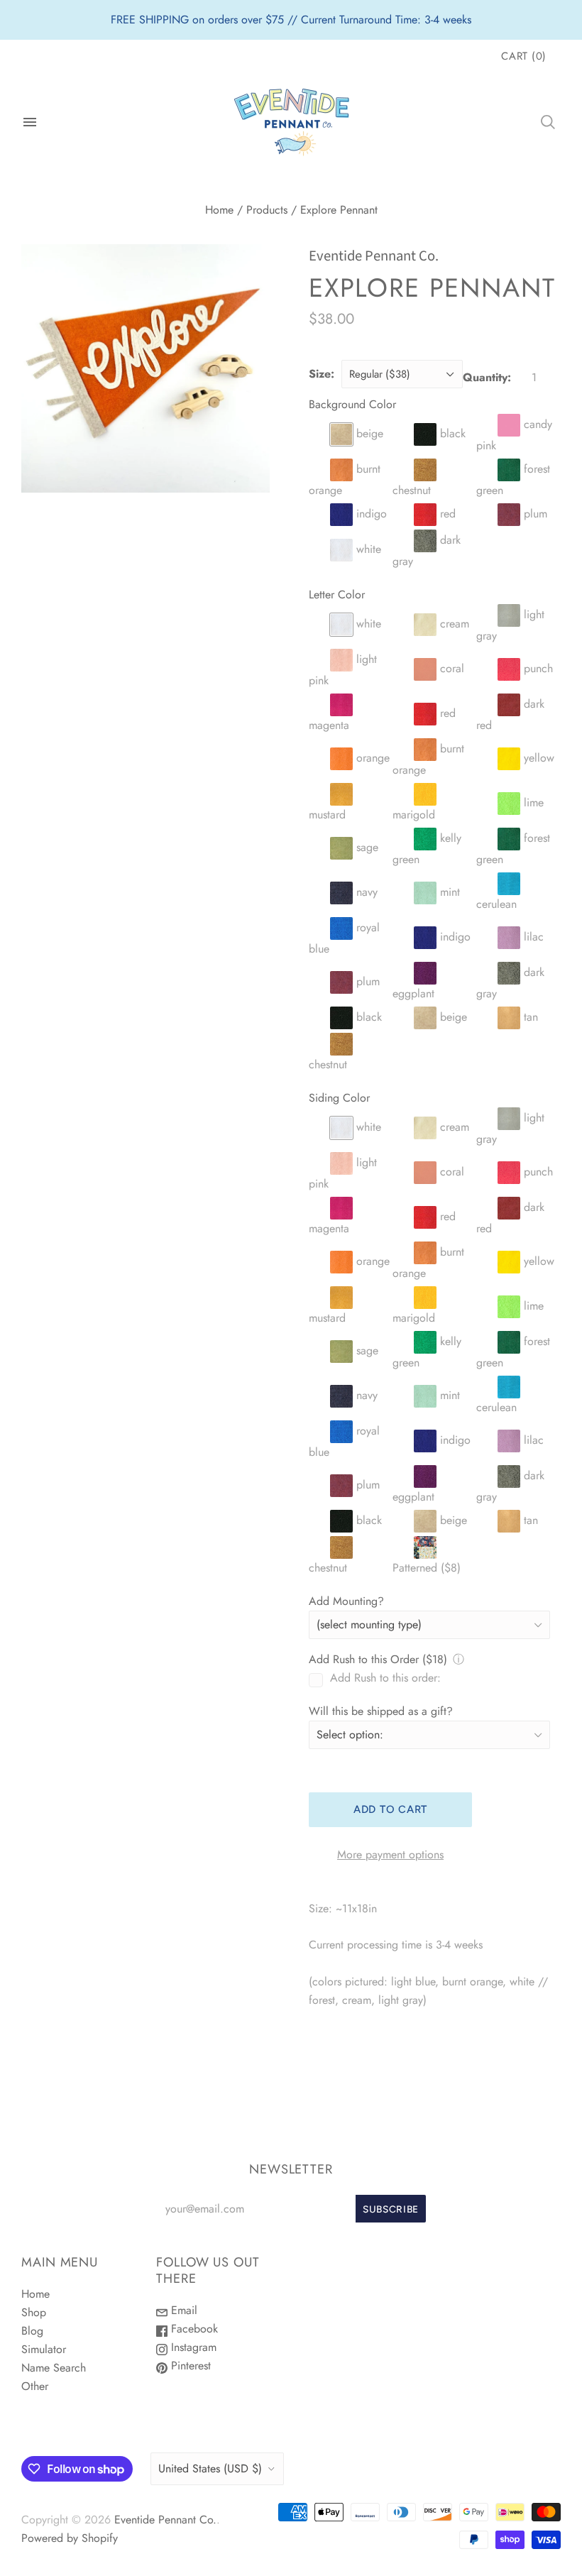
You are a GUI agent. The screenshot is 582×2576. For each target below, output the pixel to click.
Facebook (193, 2329)
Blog (32, 2331)
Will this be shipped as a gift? (381, 1711)
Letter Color (337, 594)
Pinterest (189, 2366)
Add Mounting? (346, 1601)
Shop (34, 2312)
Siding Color (339, 1098)
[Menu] (30, 122)
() (524, 56)
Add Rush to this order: (385, 1678)
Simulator (44, 2349)
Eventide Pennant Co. (374, 256)
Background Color (352, 404)
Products (267, 210)
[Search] (548, 122)
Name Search (54, 2368)
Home (219, 210)
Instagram (192, 2347)
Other (35, 2386)
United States (210, 2468)
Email (182, 2310)
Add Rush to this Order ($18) (378, 1659)
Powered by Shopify (70, 2538)
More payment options (390, 1854)
